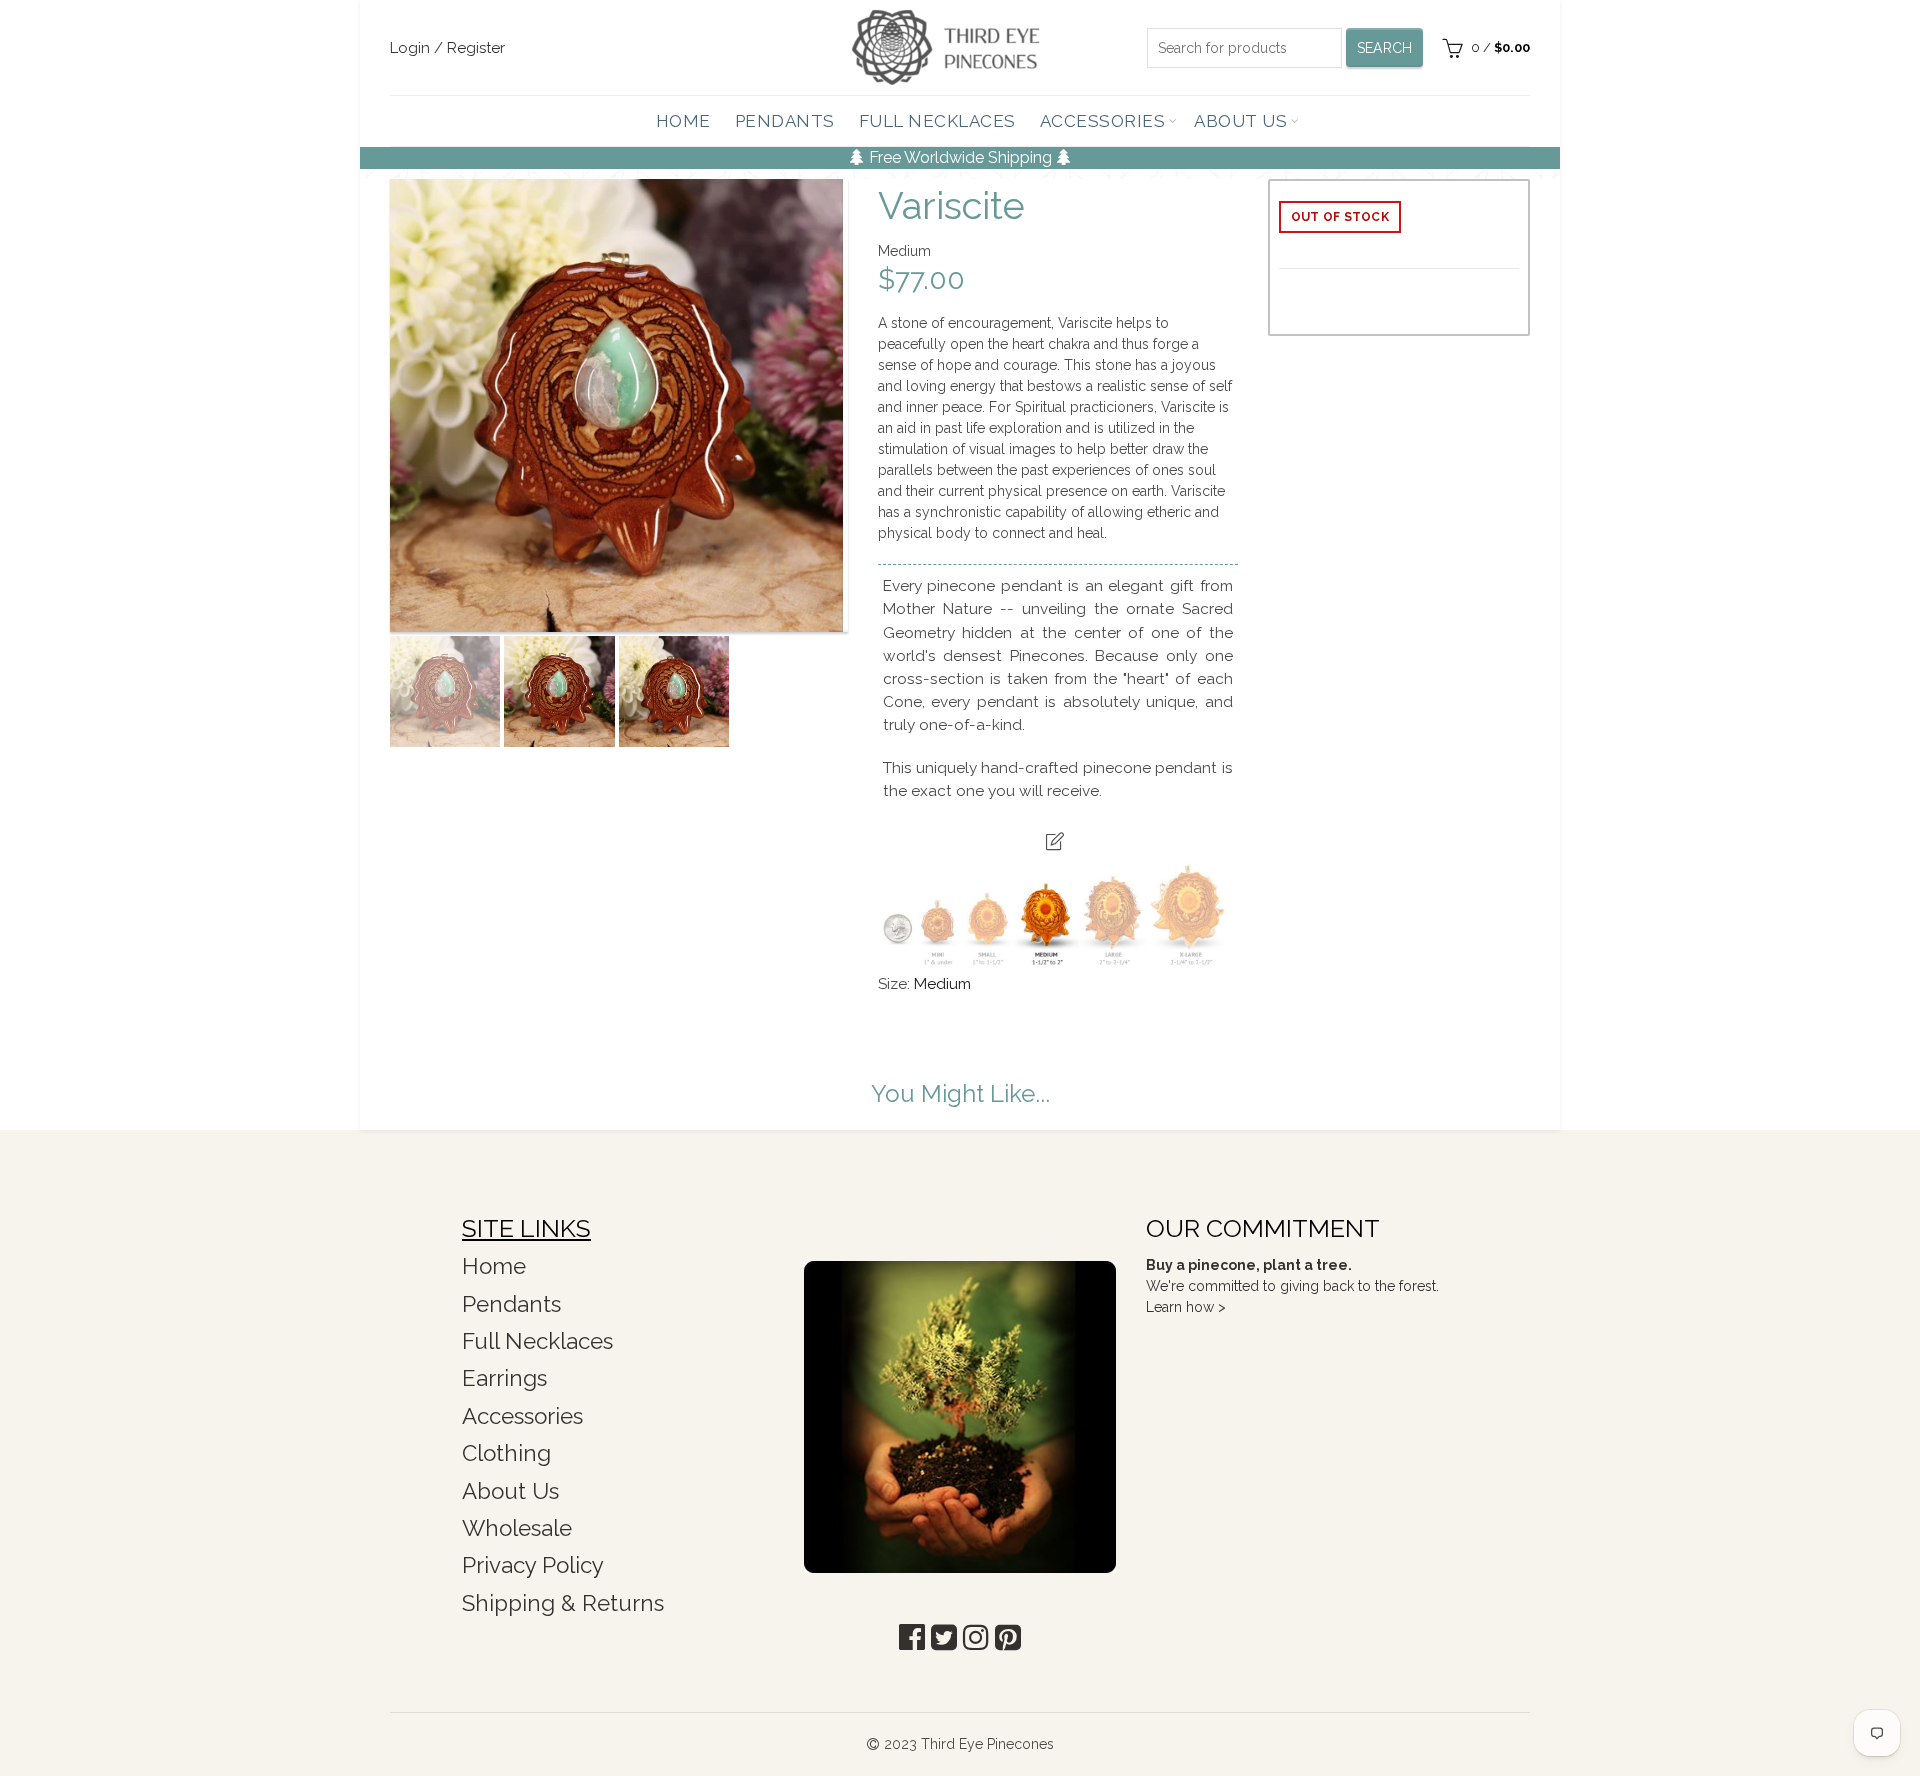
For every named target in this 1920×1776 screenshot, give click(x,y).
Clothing (506, 1453)
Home (683, 121)
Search (1385, 48)
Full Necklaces (937, 121)
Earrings (504, 1378)
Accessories (1103, 121)
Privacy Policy (533, 1565)
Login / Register (447, 48)
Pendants (785, 121)
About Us (1240, 121)
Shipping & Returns (563, 1603)
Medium (942, 984)
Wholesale (517, 1528)
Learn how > (1186, 1307)
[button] (912, 1637)
